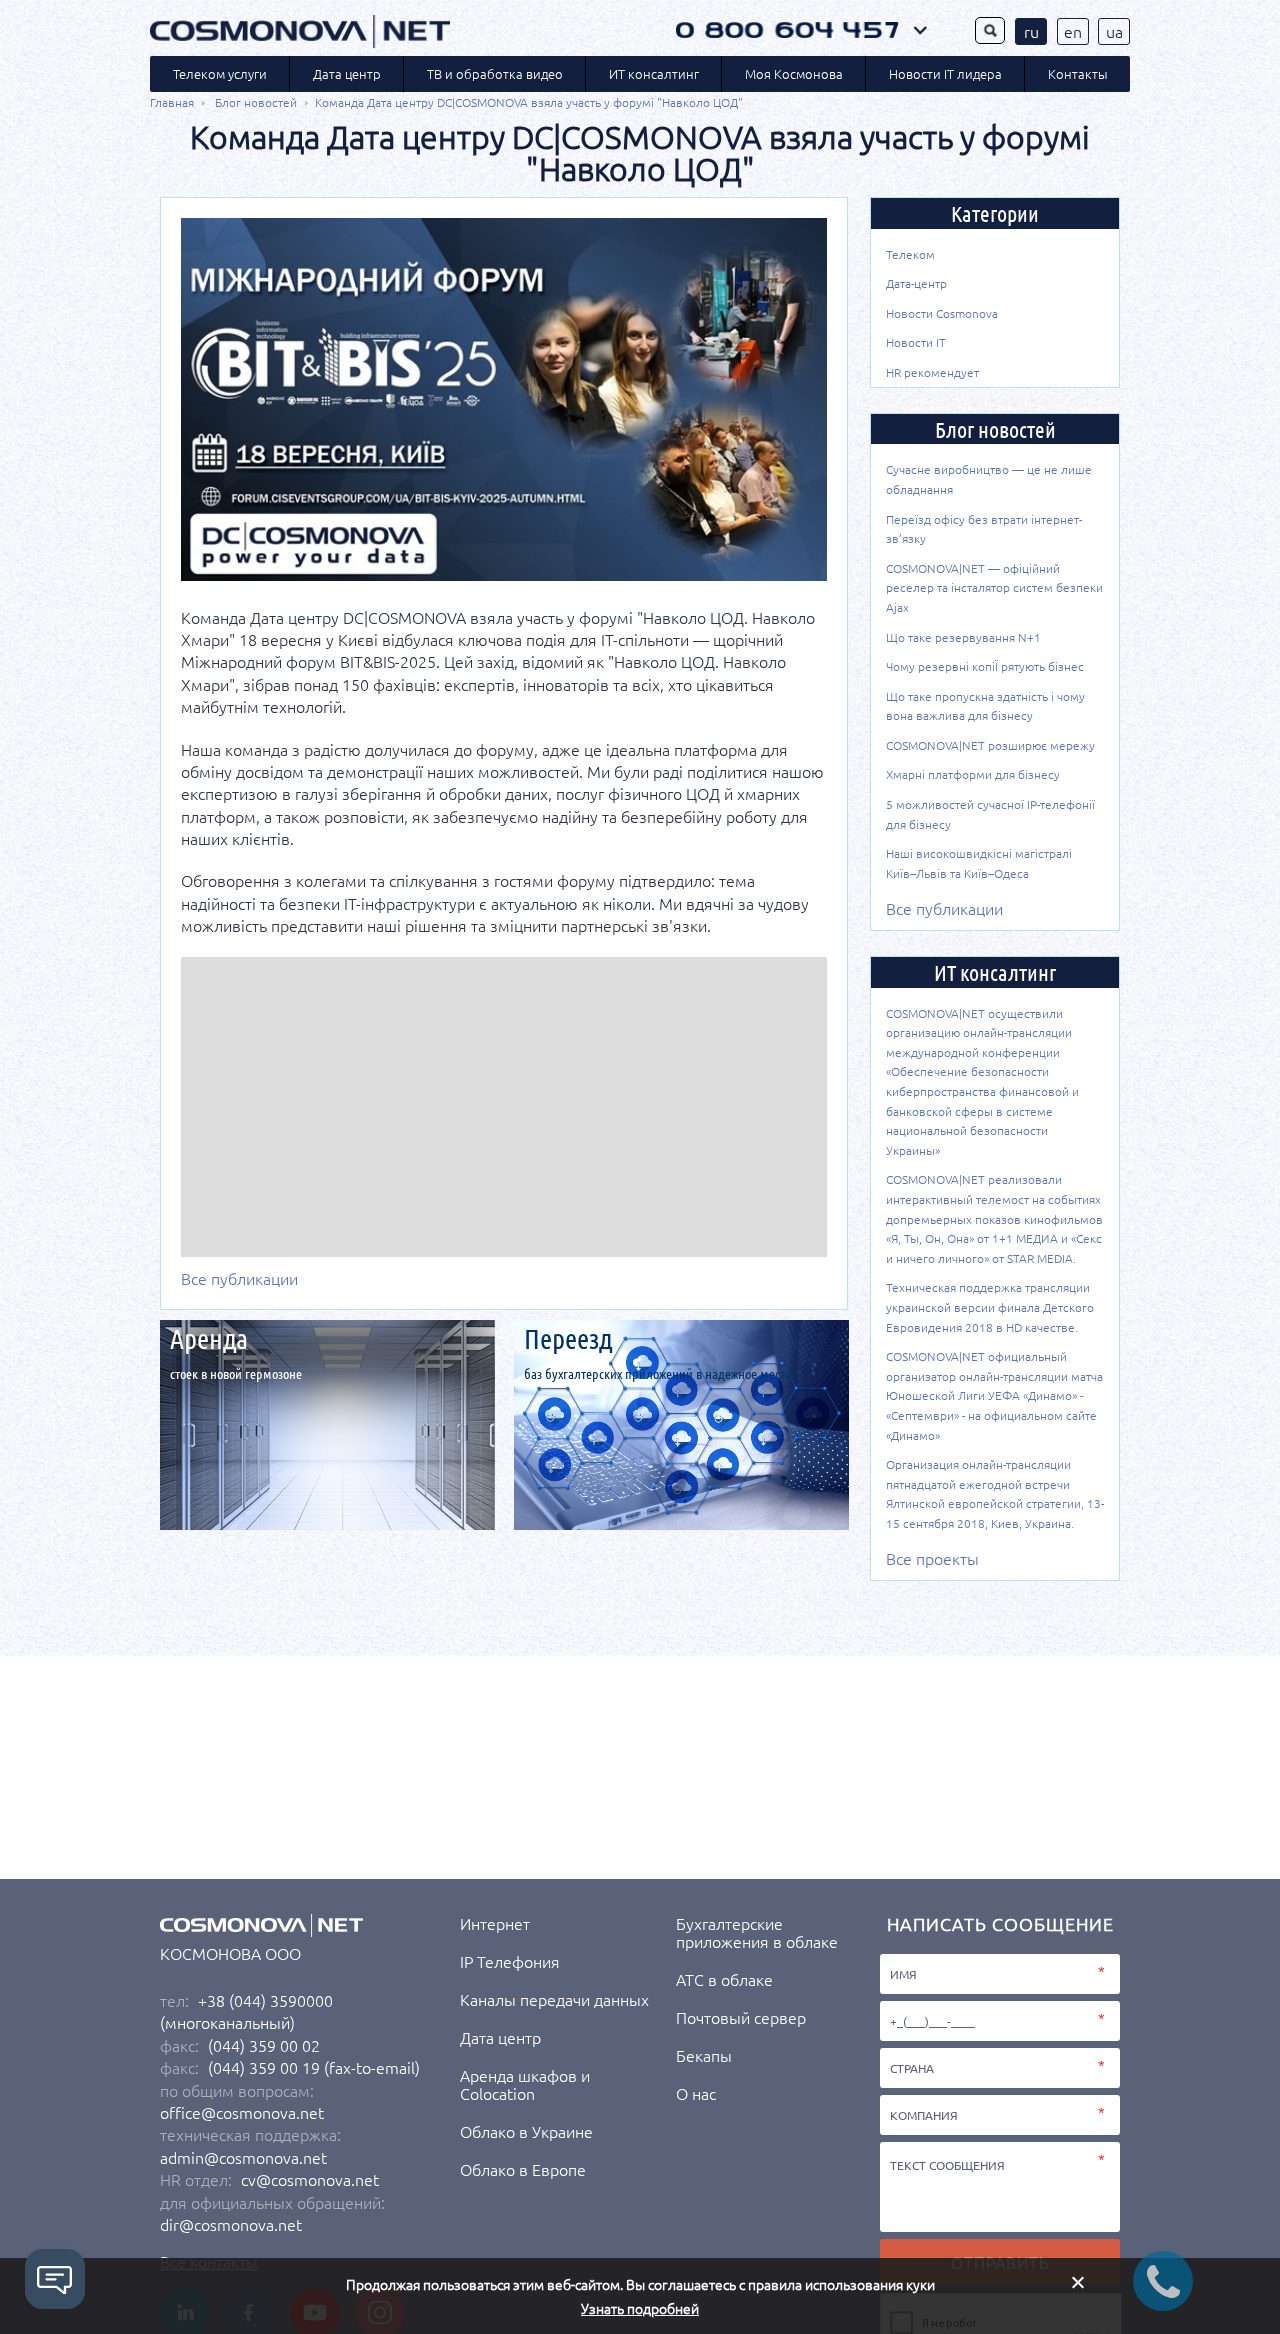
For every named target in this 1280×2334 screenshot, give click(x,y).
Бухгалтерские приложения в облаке (757, 1932)
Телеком (910, 254)
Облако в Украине (526, 2131)
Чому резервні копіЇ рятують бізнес (985, 666)
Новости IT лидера (945, 73)
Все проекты (932, 1558)
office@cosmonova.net (242, 2112)
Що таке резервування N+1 (963, 637)
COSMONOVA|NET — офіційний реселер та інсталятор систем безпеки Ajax (994, 587)
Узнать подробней (640, 2308)
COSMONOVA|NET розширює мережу (990, 745)
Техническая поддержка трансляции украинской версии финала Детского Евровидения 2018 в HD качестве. (990, 1306)
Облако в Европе (523, 2169)
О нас (696, 2093)
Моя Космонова (794, 73)
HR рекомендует (932, 372)
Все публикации (239, 1278)
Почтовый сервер (741, 2017)
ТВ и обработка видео (495, 73)
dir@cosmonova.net (231, 2224)
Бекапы (704, 2055)
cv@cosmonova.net (310, 2179)
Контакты (1078, 73)
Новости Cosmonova (942, 313)
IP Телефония (510, 1961)
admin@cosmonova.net (243, 2157)
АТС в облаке (724, 1979)
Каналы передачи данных (554, 1999)
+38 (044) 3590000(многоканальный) (246, 2011)
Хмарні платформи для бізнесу (973, 774)
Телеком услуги (220, 73)
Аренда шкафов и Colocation (525, 2084)
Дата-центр (916, 283)
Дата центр (347, 73)
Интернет (495, 1923)
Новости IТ (916, 342)
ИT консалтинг (654, 73)
